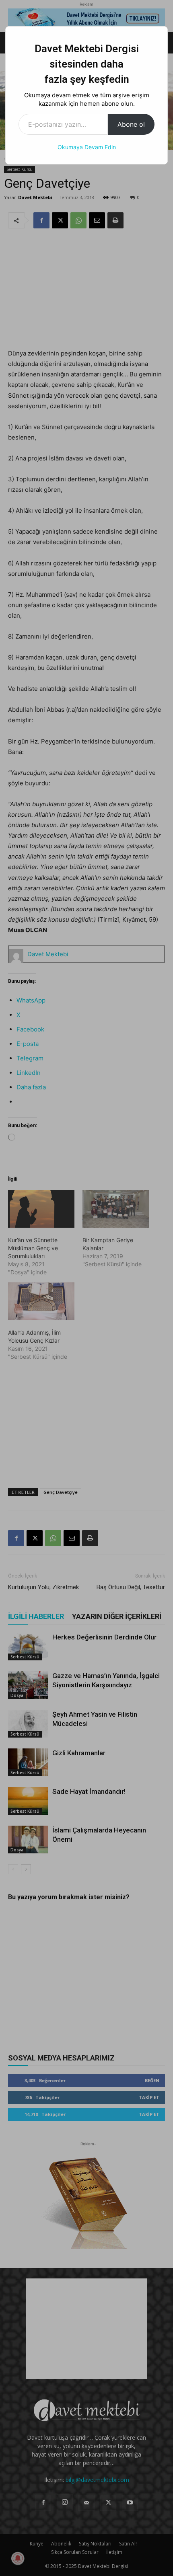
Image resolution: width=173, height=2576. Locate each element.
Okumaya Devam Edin (87, 147)
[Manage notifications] (18, 2558)
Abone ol (131, 124)
